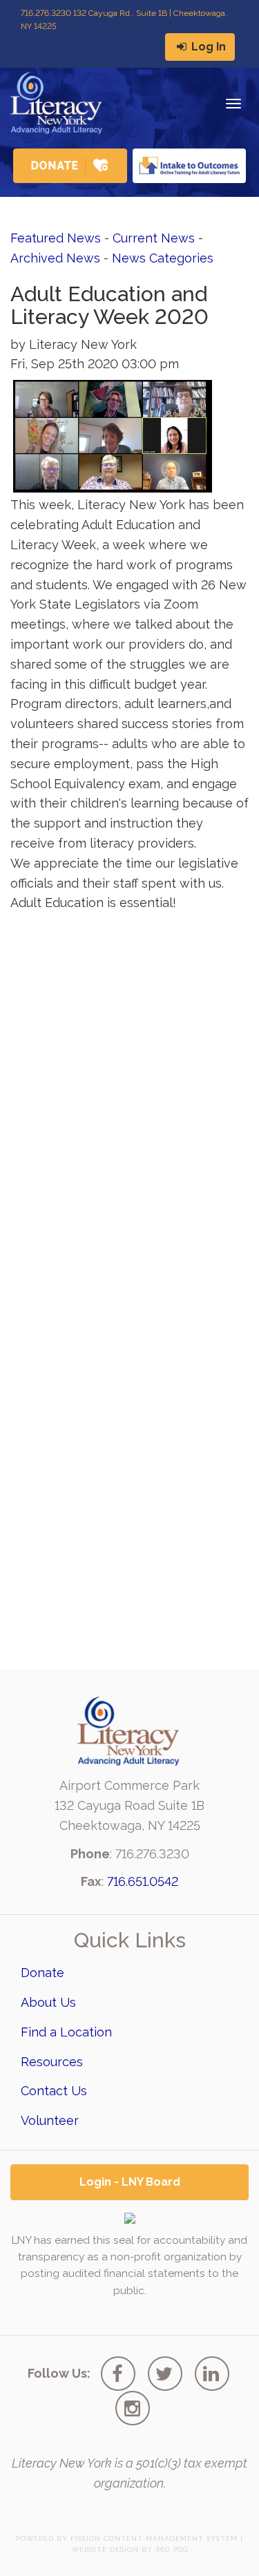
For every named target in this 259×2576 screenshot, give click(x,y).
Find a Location (66, 2032)
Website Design (105, 2549)
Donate (42, 1973)
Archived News (55, 258)
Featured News (56, 238)
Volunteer (50, 2120)
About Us (48, 2002)
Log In (207, 47)
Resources (52, 2062)
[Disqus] (129, 1094)
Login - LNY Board (130, 2182)
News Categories (163, 258)
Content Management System (171, 2538)
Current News (154, 238)
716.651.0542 (143, 1881)
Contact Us (54, 2091)
